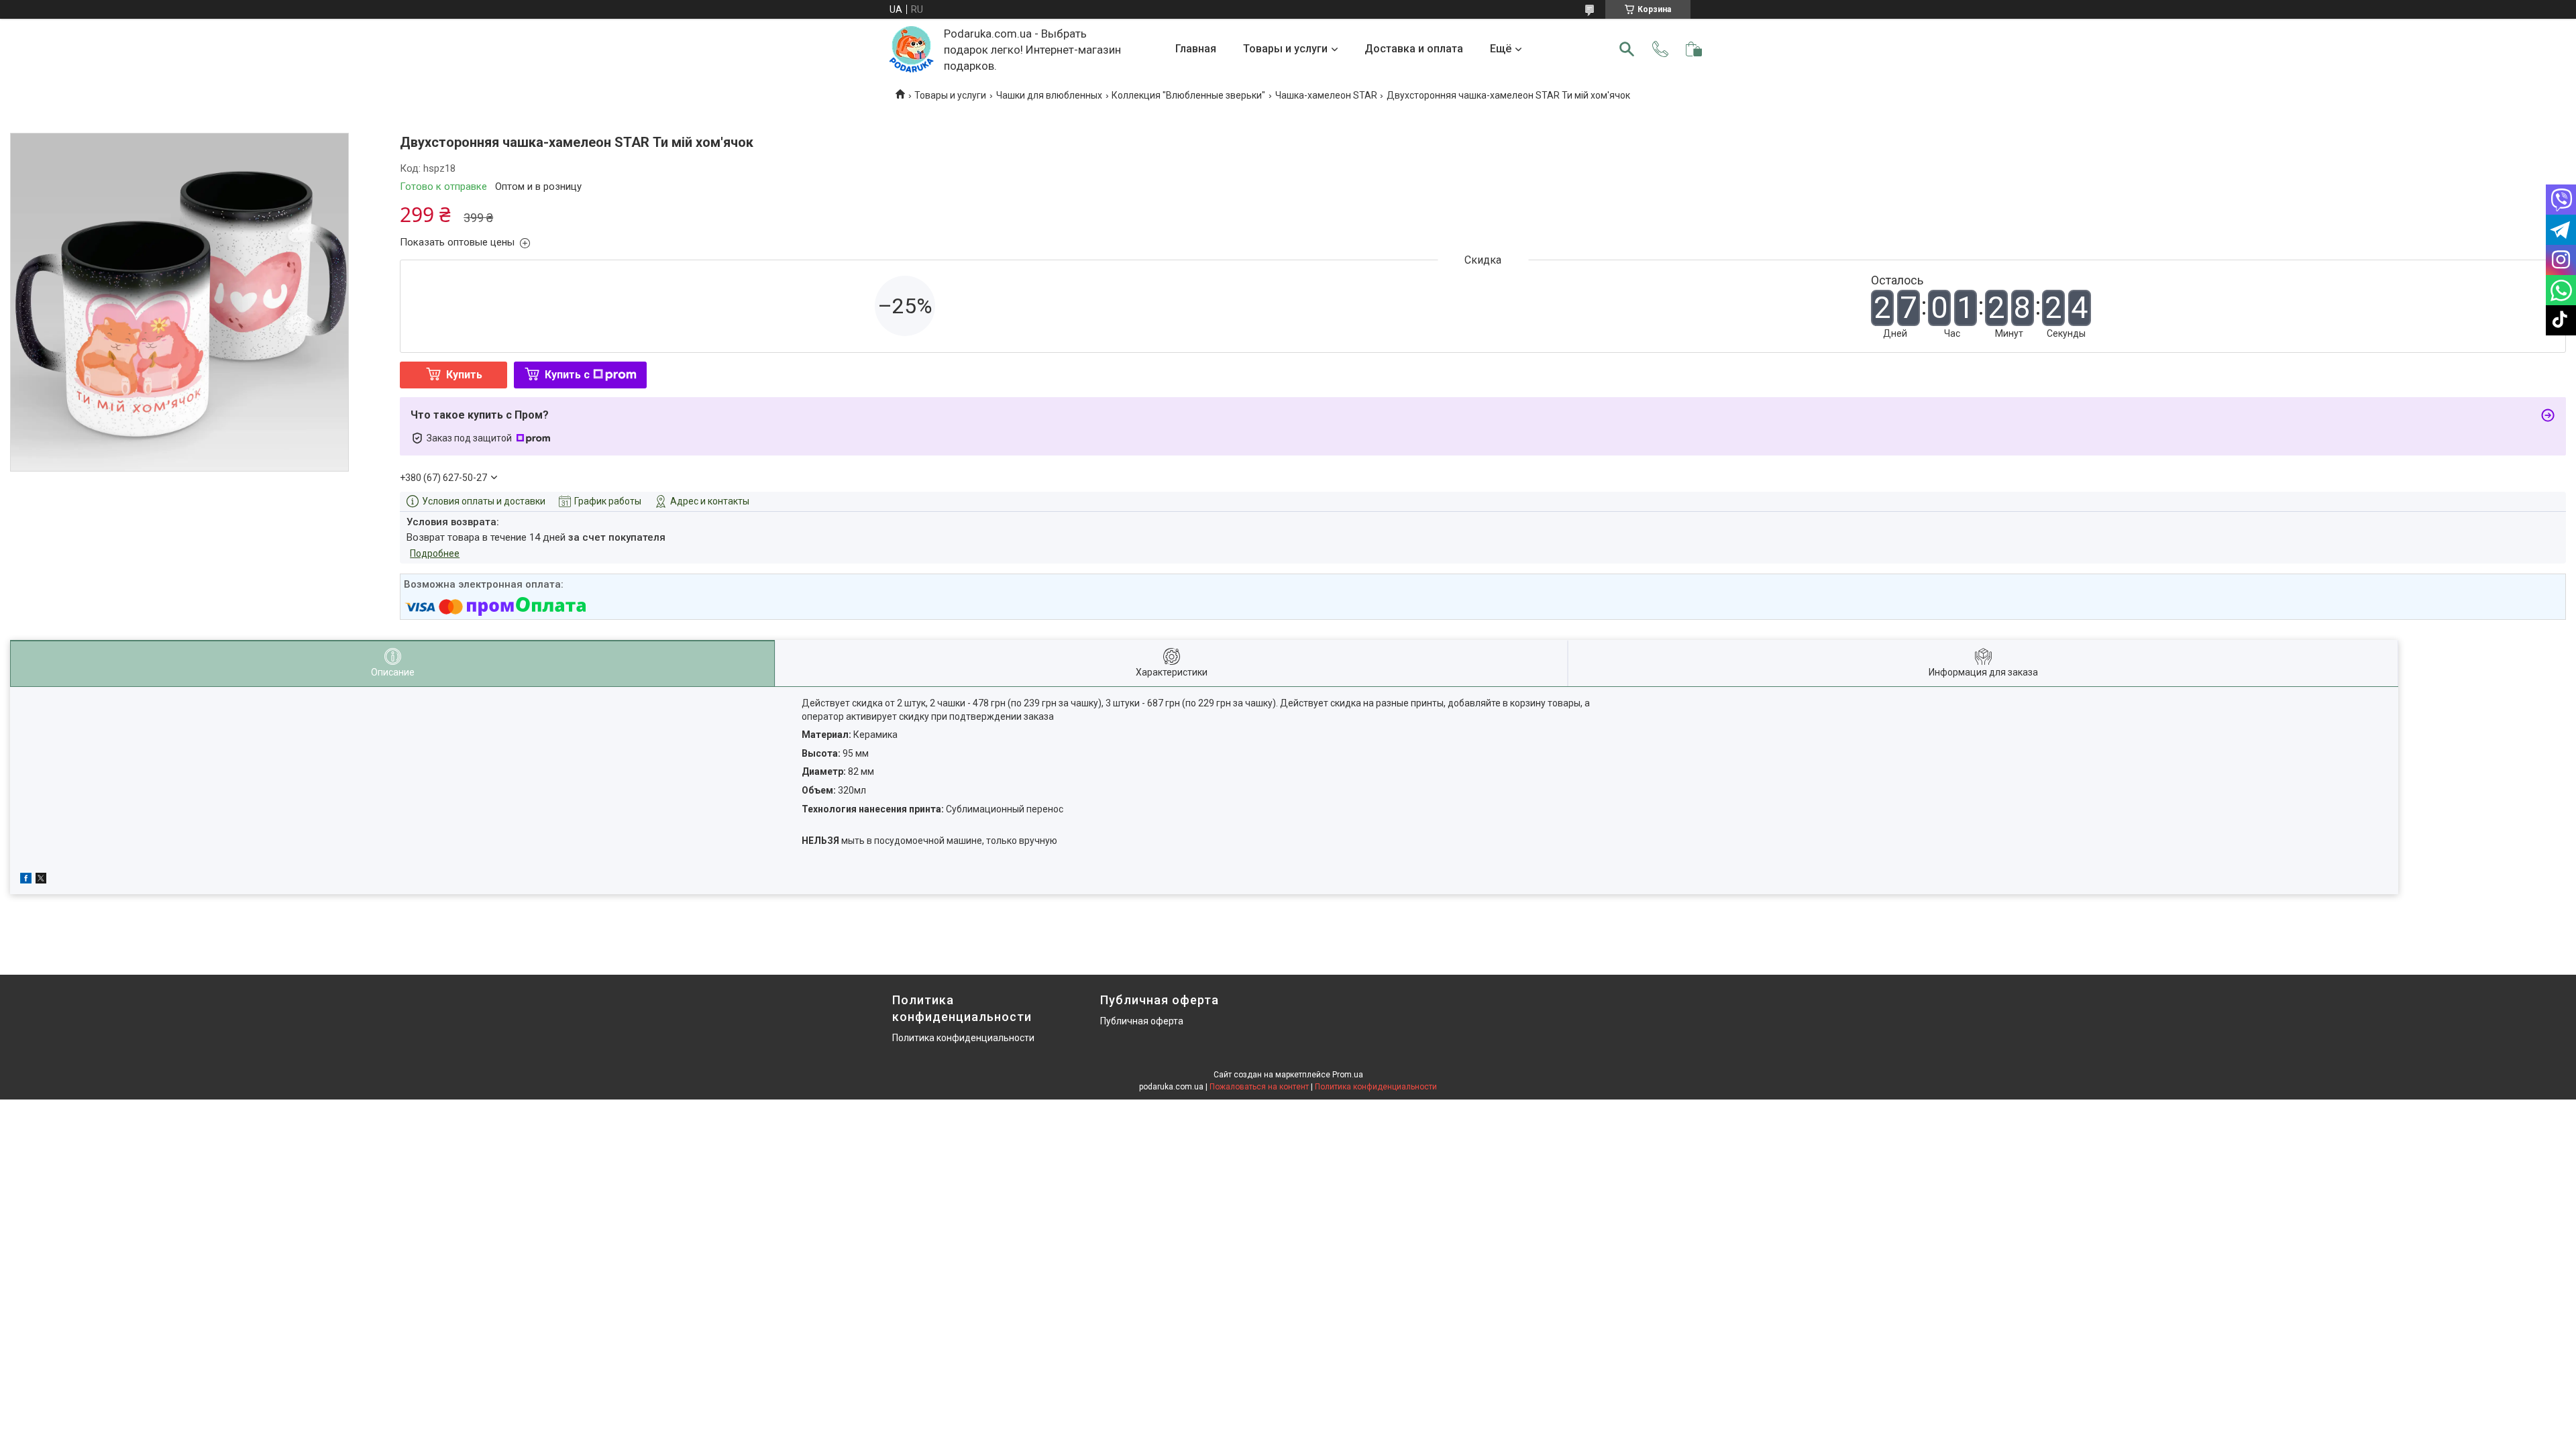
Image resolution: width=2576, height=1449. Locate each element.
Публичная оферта (1142, 1021)
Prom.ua (1348, 1075)
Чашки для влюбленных (1049, 95)
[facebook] (26, 880)
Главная (1196, 49)
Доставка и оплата (1414, 49)
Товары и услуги (1285, 49)
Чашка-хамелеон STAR (1326, 95)
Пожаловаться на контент (1259, 1087)
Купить (464, 375)
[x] (41, 880)
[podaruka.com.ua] (911, 49)
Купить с (567, 375)
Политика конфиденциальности (963, 1038)
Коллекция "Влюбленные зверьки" (1188, 95)
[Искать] (1627, 49)
